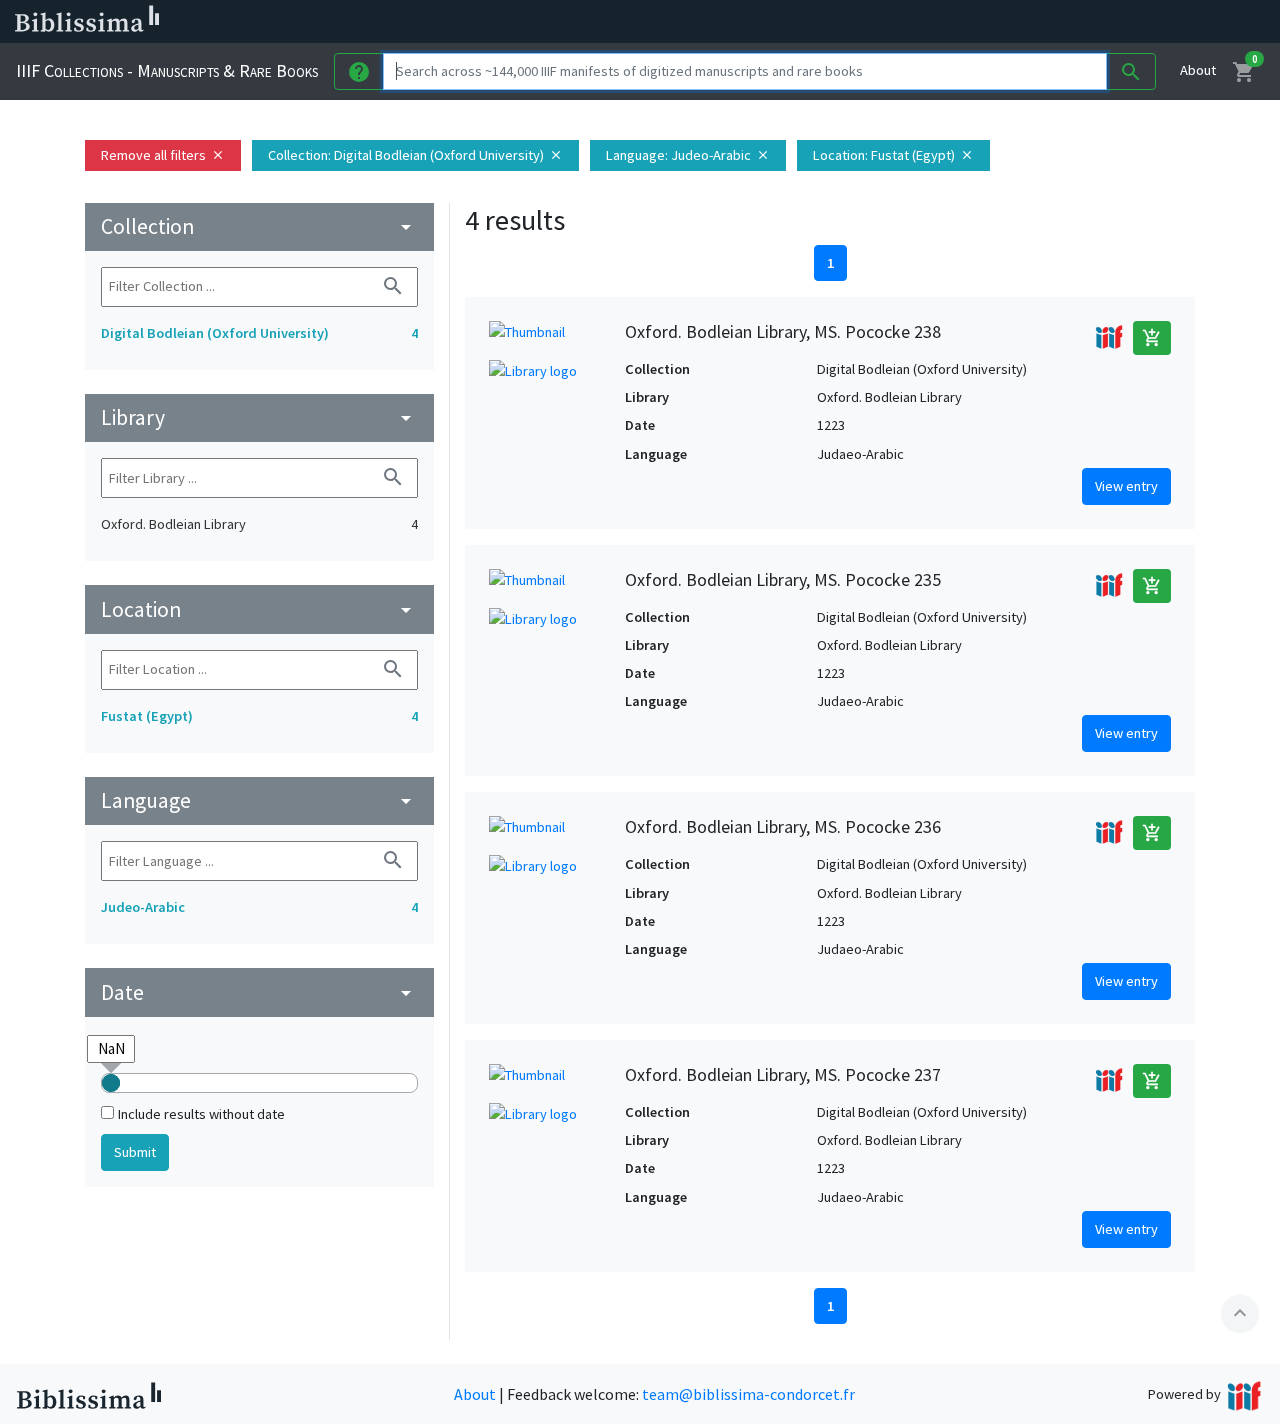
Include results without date (201, 1114)
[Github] (1088, 22)
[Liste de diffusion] (928, 22)
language (259, 800)
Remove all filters (163, 155)
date (259, 992)
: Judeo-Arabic (688, 155)
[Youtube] (1056, 22)
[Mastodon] (1024, 22)
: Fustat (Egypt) (893, 155)
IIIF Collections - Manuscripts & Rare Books (167, 70)
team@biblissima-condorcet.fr (748, 1394)
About (1198, 70)
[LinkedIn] (960, 22)
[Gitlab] (1120, 22)
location (259, 609)
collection (259, 226)
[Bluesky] (992, 22)
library (259, 417)
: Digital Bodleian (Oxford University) (415, 155)
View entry (1126, 486)
